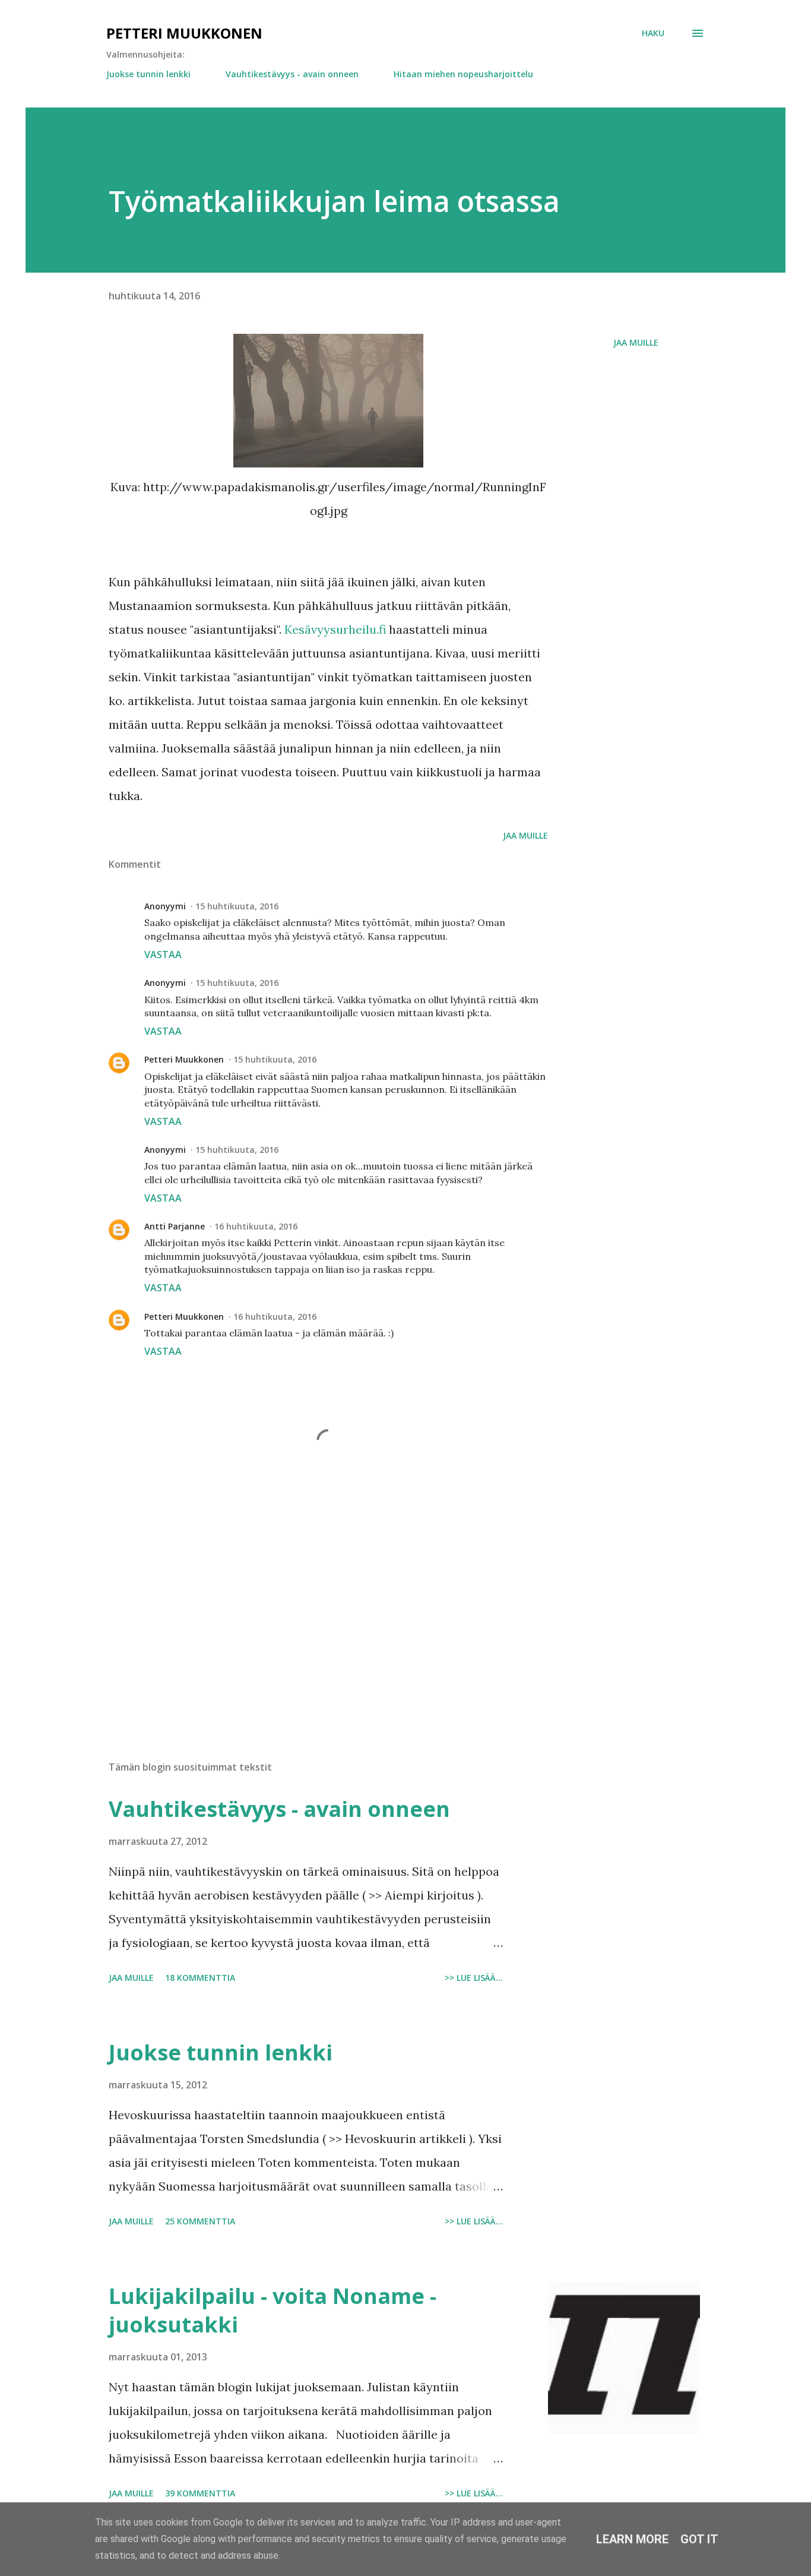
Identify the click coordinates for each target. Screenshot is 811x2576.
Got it (699, 2539)
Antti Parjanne (175, 1226)
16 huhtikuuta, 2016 (256, 1226)
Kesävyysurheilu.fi (337, 629)
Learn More (632, 2539)
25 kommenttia (200, 2221)
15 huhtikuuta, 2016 (237, 906)
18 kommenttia (200, 1978)
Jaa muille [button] (636, 342)
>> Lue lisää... (474, 1978)
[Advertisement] (309, 1613)
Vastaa (163, 954)
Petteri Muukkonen (184, 33)
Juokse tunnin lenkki (148, 74)
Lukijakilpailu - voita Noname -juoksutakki (273, 2310)
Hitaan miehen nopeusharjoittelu (463, 74)
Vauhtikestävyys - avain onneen (292, 74)
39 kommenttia (200, 2493)
